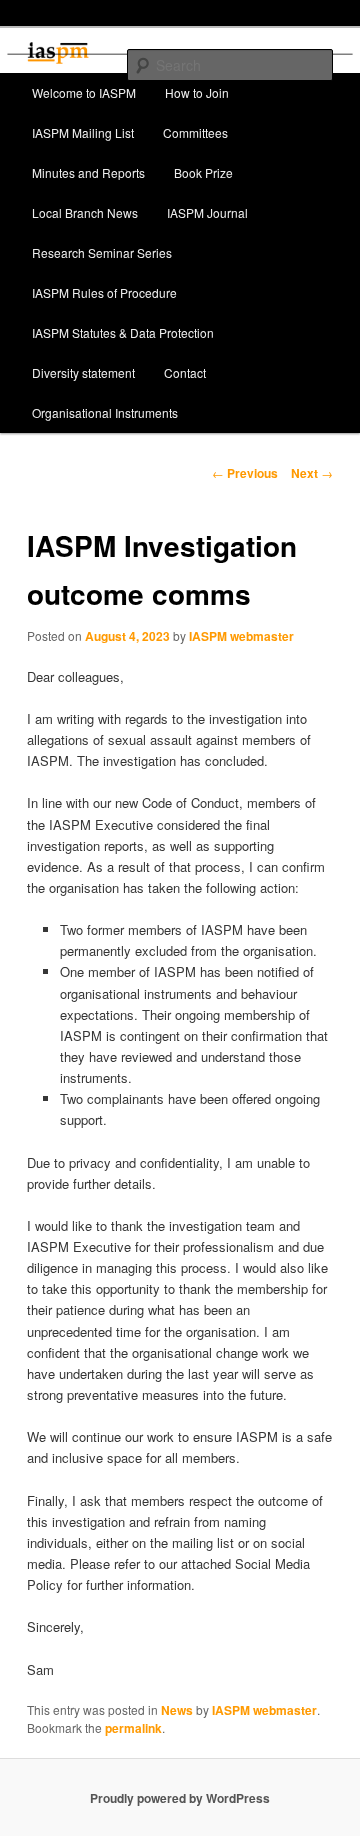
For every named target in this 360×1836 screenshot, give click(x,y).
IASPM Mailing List (83, 132)
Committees (195, 132)
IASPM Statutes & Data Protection (123, 332)
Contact (185, 372)
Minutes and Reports (88, 172)
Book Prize (203, 172)
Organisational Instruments (105, 412)
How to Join (197, 92)
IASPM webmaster (241, 636)
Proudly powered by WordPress (180, 1798)
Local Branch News (85, 212)
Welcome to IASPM (84, 92)
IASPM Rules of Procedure (104, 292)
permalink (133, 1728)
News (177, 1710)
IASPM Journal (207, 212)
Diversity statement (83, 372)
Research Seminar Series (102, 252)
